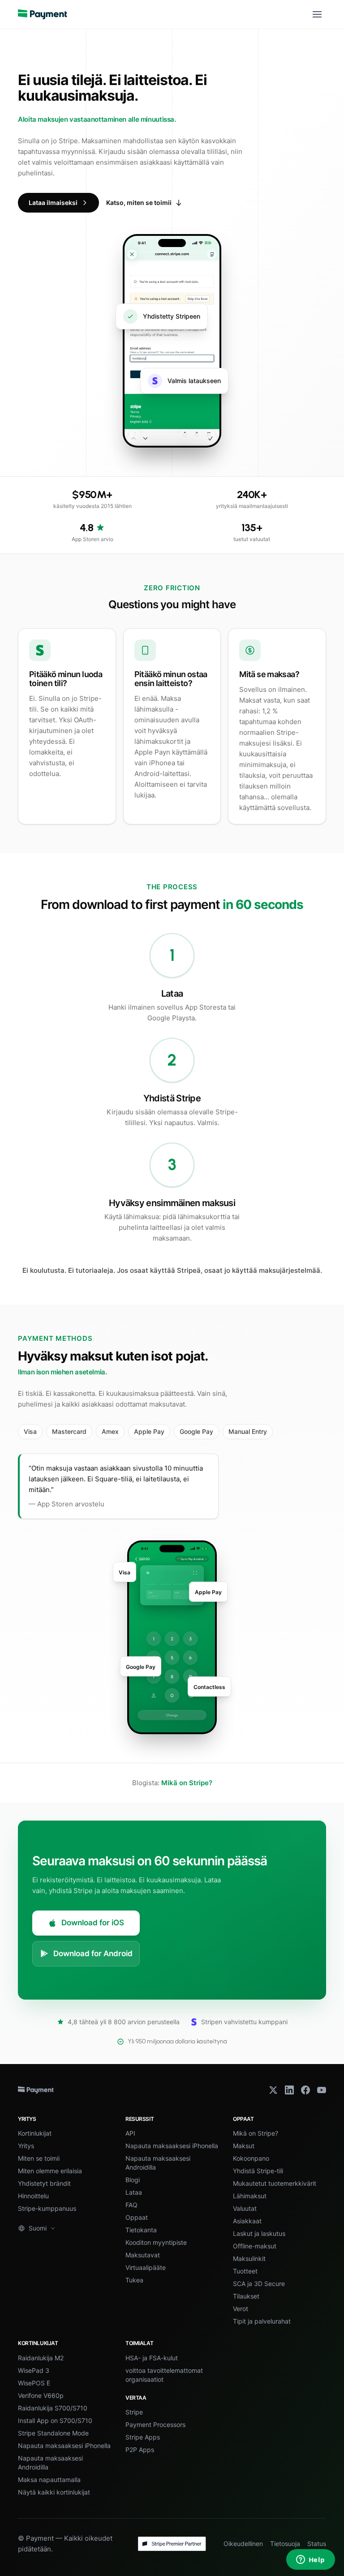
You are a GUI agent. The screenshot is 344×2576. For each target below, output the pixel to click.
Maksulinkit (249, 2258)
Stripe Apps (143, 2437)
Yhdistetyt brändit (44, 2183)
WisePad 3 (34, 2370)
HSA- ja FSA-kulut (152, 2358)
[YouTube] (322, 2090)
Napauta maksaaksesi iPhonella (172, 2146)
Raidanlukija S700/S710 (53, 2408)
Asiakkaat (247, 2221)
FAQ (131, 2205)
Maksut (244, 2146)
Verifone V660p (41, 2395)
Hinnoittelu (33, 2196)
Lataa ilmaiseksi (53, 203)
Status (317, 2544)
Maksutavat (143, 2255)
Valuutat (245, 2208)
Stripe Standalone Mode (53, 2433)
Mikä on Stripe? (187, 1783)
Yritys (26, 2146)
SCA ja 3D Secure (259, 2284)
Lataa (134, 2192)
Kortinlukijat (35, 2133)
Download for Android (93, 1953)
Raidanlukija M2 (41, 2358)
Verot (241, 2309)
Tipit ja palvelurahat (262, 2321)
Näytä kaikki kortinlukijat (54, 2492)
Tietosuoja (285, 2544)
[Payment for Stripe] (43, 14)
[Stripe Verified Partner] (172, 2544)
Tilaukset (246, 2296)
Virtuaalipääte (146, 2267)
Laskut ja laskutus (259, 2233)
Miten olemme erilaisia (50, 2171)
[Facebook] (305, 2090)
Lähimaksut (250, 2196)
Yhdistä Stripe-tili (258, 2171)
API (130, 2133)
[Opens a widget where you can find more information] (310, 2560)
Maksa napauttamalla (49, 2480)
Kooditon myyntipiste (156, 2242)
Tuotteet (245, 2271)
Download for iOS (93, 1923)
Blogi (133, 2180)
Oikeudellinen (243, 2544)
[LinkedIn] (289, 2090)
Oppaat (137, 2217)
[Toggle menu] (317, 14)
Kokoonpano (251, 2158)
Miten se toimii (39, 2158)
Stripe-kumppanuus (47, 2208)
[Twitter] (273, 2090)
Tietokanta (141, 2230)
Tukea (134, 2280)
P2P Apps (140, 2450)
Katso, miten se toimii (139, 203)
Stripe (134, 2412)
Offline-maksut (255, 2246)
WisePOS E (34, 2383)
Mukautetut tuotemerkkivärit (275, 2183)
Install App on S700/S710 (55, 2420)
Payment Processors (155, 2425)
